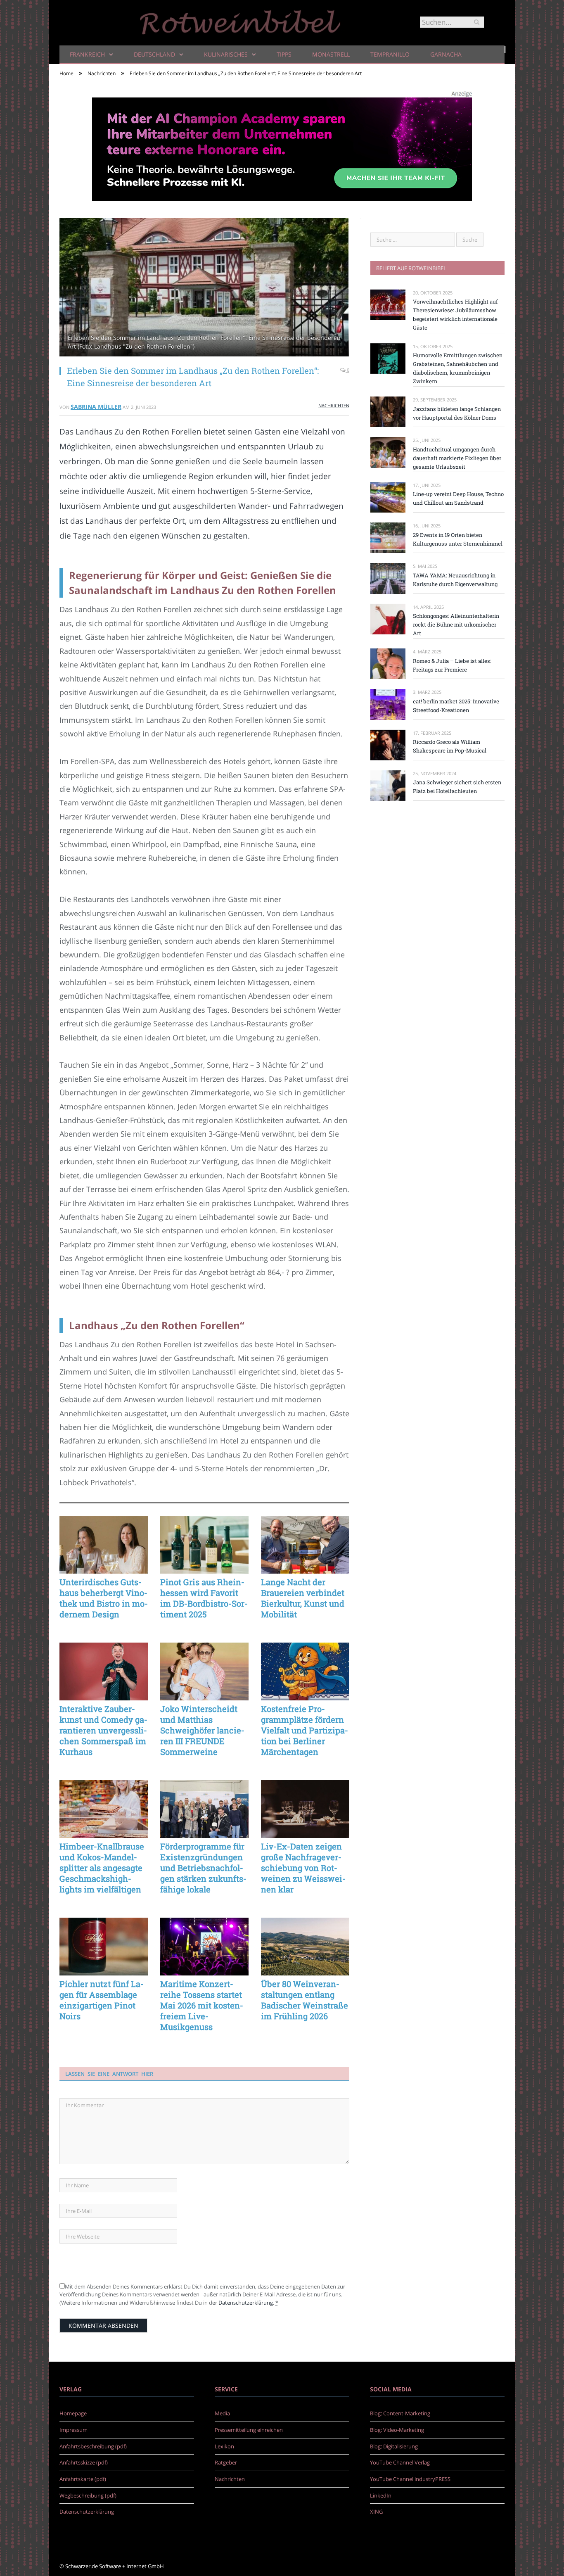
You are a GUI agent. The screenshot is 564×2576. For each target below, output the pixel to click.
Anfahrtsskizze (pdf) (84, 2462)
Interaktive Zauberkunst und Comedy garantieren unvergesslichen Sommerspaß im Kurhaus (103, 1730)
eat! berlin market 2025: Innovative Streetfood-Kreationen (456, 706)
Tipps (284, 54)
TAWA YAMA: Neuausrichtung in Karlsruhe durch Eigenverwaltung (455, 580)
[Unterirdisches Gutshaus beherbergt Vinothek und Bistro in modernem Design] (104, 1545)
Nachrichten (334, 405)
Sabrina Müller (96, 407)
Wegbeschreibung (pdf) (88, 2495)
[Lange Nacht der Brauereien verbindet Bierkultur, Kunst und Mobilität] (305, 1545)
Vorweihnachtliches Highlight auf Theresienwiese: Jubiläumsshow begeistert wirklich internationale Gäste (455, 315)
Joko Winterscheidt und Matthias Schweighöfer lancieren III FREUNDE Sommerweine (202, 1730)
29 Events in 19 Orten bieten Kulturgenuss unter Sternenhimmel (458, 539)
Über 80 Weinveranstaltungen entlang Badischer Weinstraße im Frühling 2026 (305, 2000)
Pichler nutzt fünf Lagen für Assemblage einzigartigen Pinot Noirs (102, 2000)
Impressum (73, 2430)
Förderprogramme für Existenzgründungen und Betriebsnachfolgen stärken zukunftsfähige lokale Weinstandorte (203, 1868)
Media (222, 2413)
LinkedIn (381, 2495)
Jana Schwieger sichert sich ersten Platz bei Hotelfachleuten (457, 787)
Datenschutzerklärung (246, 2303)
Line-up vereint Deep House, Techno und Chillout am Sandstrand (458, 498)
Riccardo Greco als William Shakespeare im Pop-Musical (450, 746)
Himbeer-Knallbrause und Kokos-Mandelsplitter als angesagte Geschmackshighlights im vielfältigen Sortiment (102, 1868)
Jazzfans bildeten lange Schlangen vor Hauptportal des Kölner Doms (457, 413)
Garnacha (446, 54)
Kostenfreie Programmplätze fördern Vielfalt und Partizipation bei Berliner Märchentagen (305, 1730)
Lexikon (224, 2446)
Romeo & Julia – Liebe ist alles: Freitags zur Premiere (452, 665)
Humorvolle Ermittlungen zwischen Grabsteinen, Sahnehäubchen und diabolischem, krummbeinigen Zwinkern (458, 368)
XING (376, 2512)
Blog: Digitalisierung (394, 2446)
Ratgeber (226, 2462)
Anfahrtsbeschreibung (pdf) (93, 2446)
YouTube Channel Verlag (400, 2462)
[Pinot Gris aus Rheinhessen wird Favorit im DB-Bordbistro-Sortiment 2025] (204, 1545)
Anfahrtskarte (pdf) (83, 2479)
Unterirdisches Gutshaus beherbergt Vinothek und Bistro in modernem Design (104, 1598)
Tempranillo (390, 54)
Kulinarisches (226, 54)
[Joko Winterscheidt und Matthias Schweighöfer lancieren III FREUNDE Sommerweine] (204, 1671)
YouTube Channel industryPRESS (410, 2479)
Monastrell (331, 54)
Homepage (73, 2413)
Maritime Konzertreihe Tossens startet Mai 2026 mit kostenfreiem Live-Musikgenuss (202, 2005)
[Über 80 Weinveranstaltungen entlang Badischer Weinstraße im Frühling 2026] (305, 1947)
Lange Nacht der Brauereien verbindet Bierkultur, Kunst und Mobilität (303, 1598)
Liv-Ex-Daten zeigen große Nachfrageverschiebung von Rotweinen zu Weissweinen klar (303, 1868)
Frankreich (87, 54)
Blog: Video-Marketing (397, 2430)
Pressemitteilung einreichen (249, 2430)
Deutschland (154, 54)
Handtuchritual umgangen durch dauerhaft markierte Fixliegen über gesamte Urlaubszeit (457, 458)
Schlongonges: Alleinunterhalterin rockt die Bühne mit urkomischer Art (456, 624)
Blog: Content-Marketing (400, 2413)
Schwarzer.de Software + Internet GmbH (115, 2566)
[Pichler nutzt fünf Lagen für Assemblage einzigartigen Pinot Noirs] (104, 1947)
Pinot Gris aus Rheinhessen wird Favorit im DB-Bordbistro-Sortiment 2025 (204, 1598)
